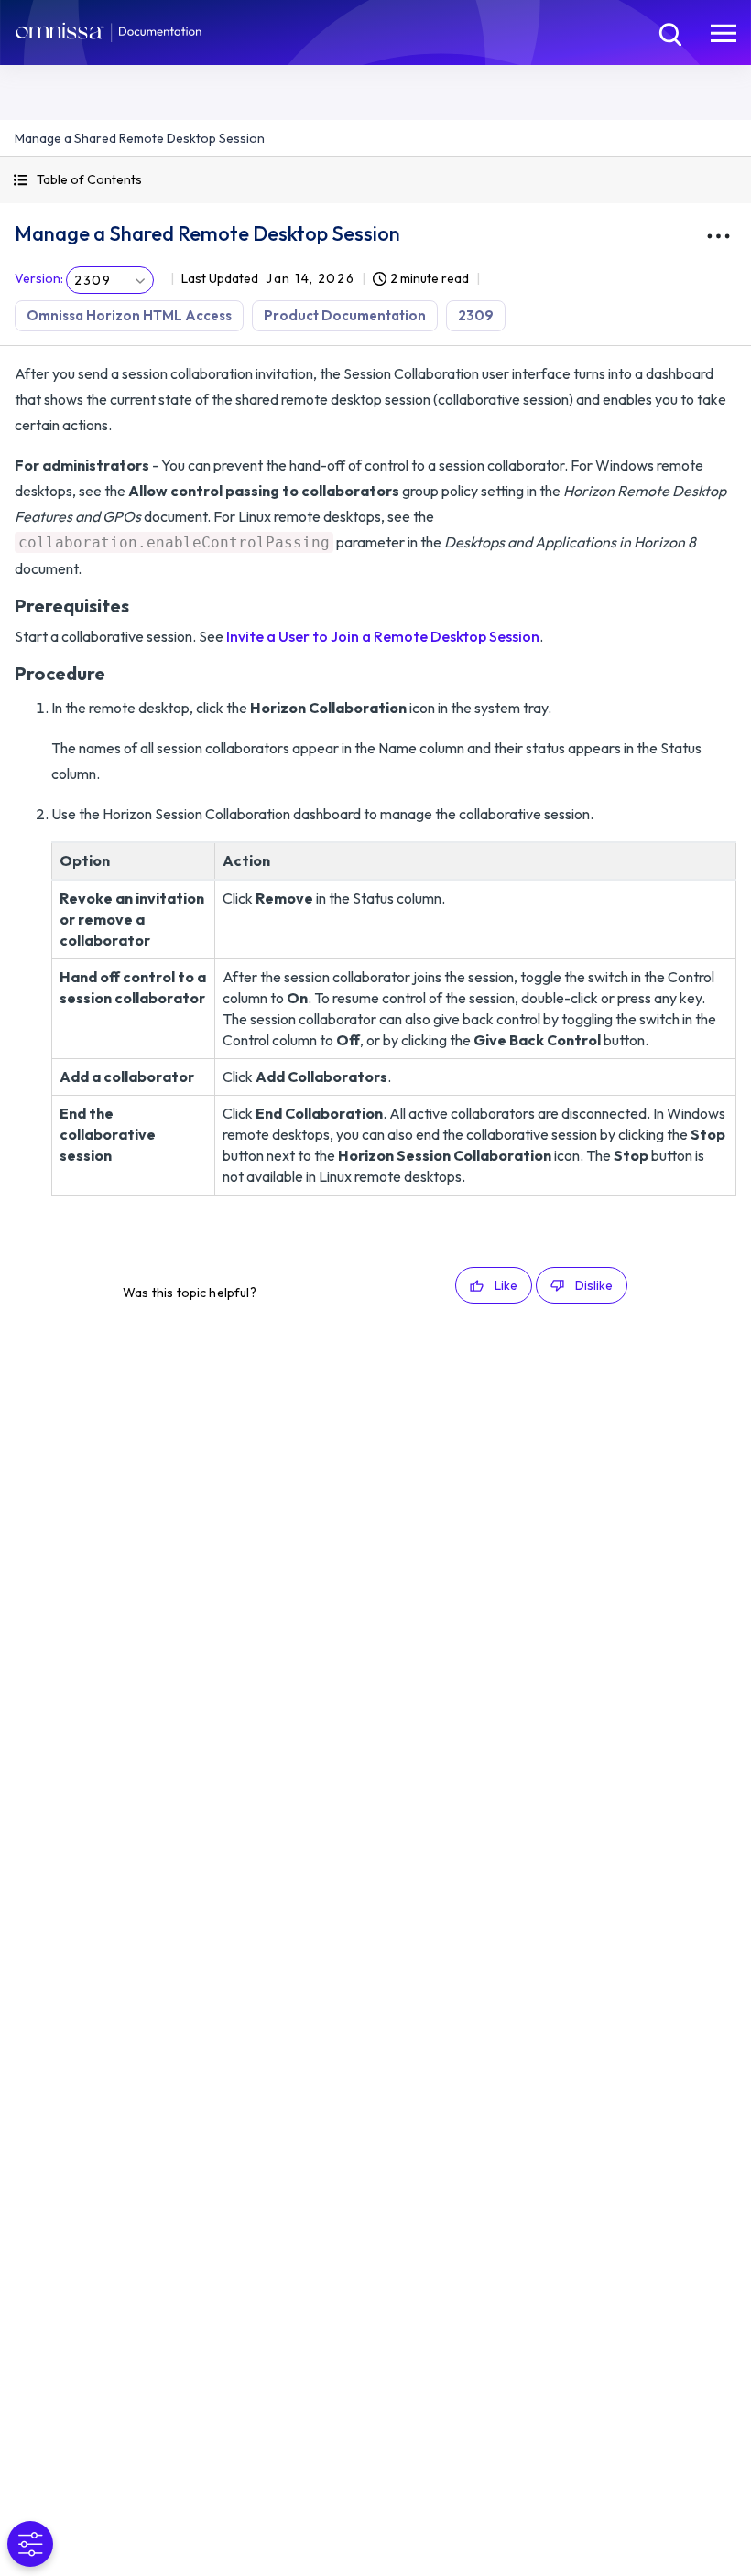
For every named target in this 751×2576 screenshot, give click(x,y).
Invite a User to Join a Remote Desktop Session (383, 636)
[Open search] (669, 32)
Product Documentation (345, 315)
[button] (375, 180)
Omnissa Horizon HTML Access (129, 315)
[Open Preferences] (30, 2544)
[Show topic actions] (718, 236)
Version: (39, 278)
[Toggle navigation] (724, 32)
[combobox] (110, 280)
